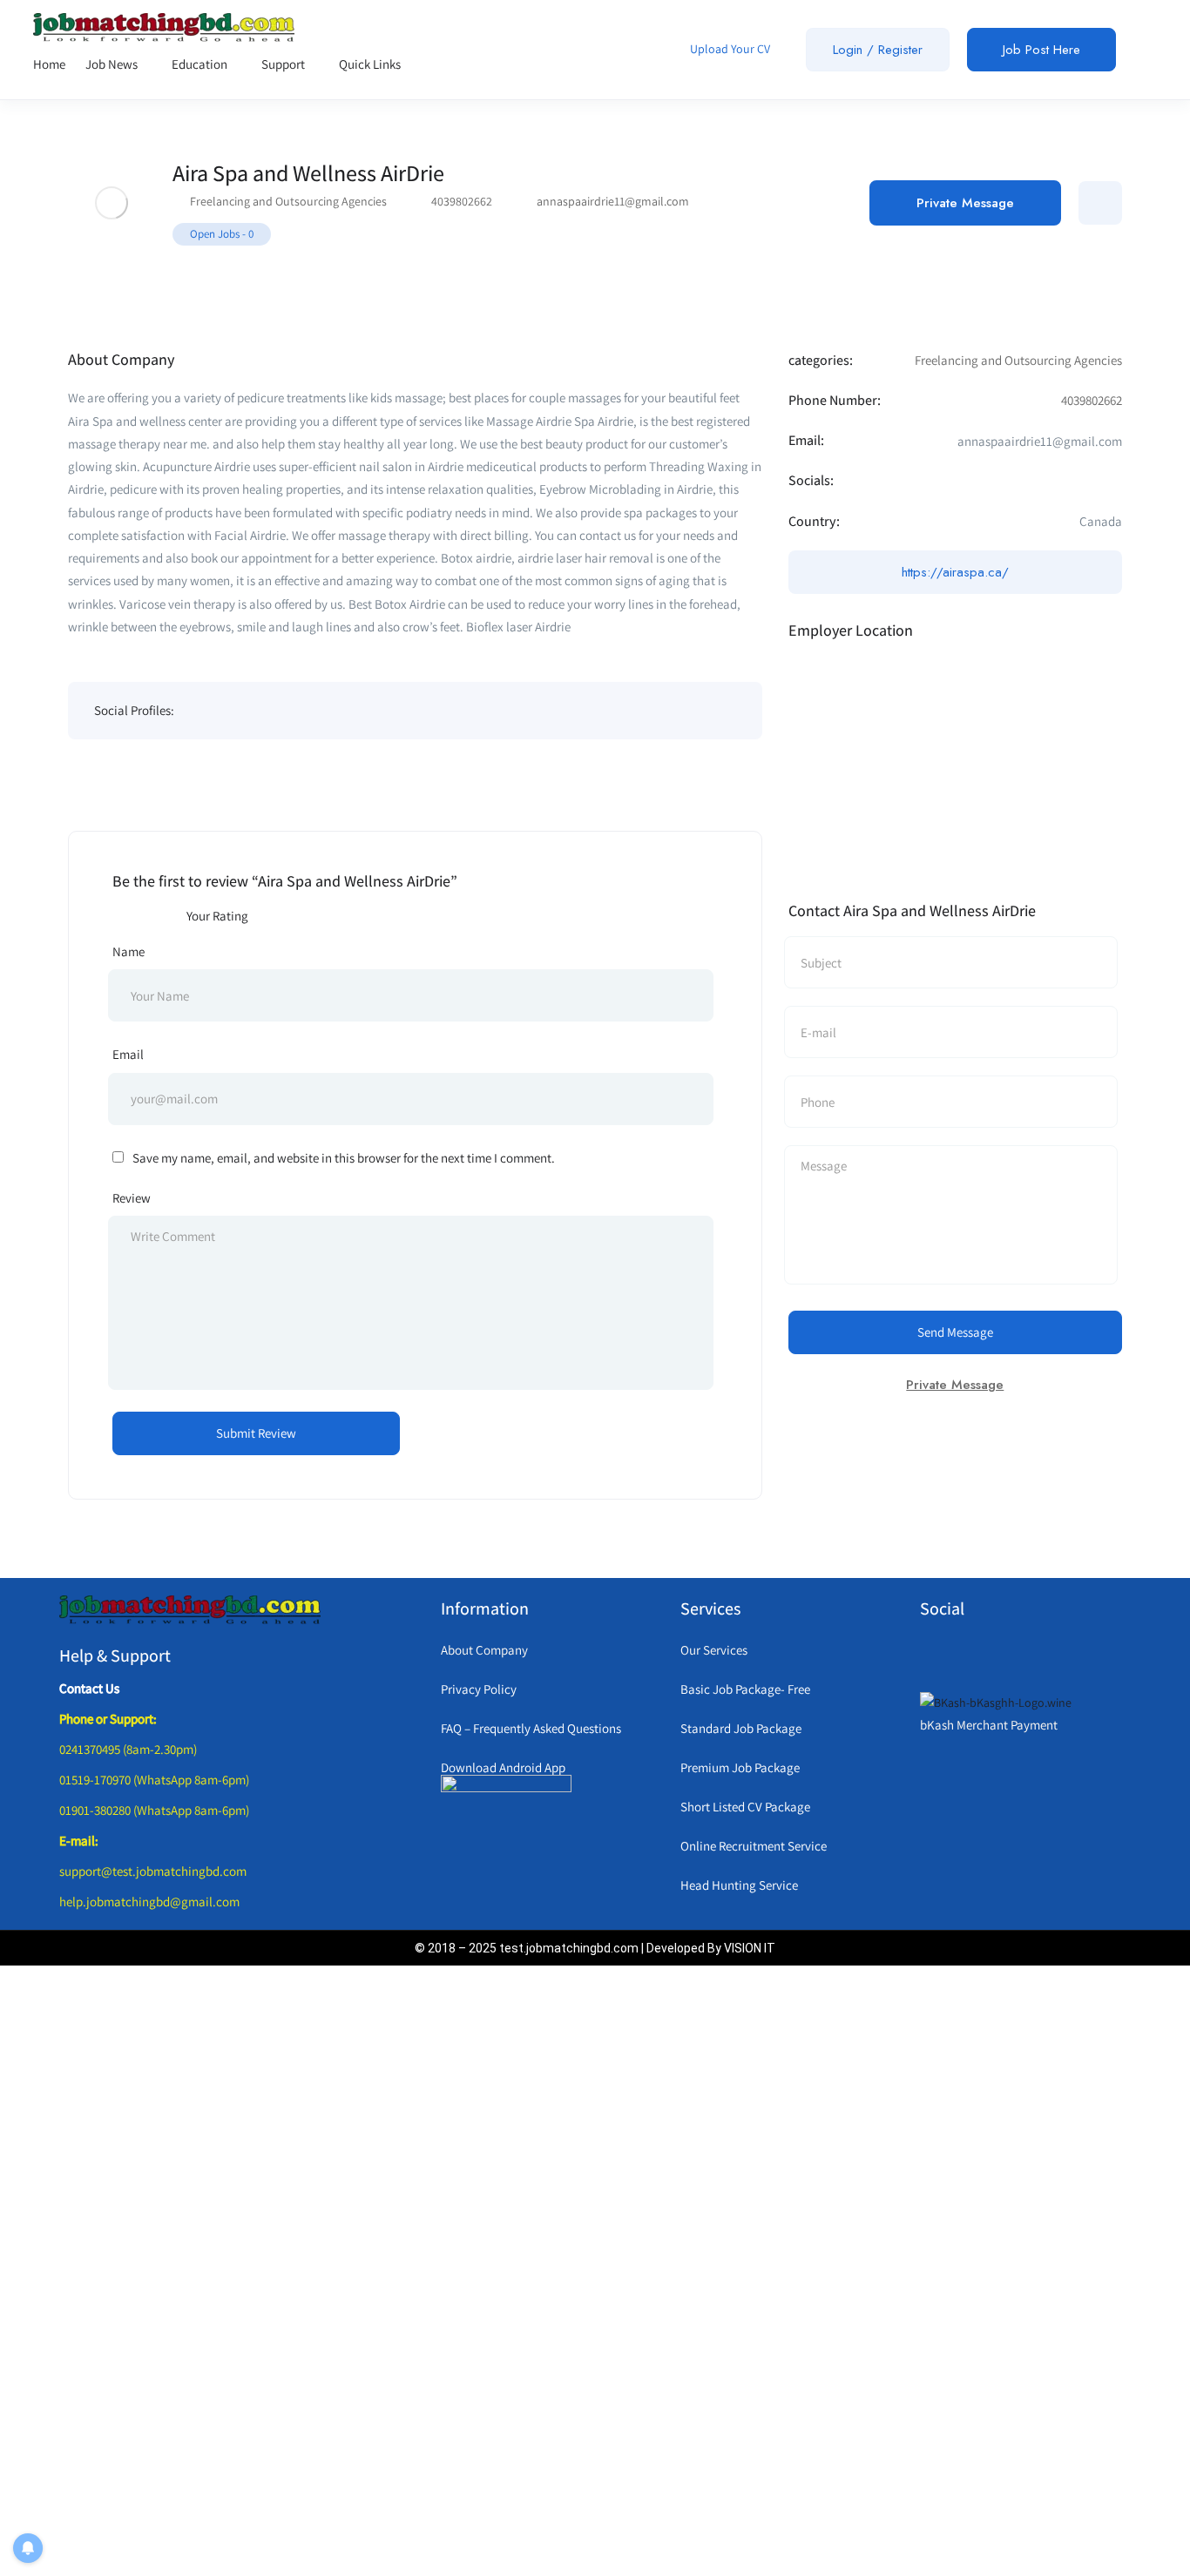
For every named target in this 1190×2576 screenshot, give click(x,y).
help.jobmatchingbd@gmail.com (149, 1902)
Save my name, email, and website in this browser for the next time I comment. (344, 1158)
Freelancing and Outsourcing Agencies (288, 201)
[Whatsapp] (928, 1656)
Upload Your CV (729, 49)
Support (284, 64)
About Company (484, 1650)
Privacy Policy (479, 1689)
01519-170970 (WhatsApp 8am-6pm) (154, 1780)
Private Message (965, 203)
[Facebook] (967, 1656)
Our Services (714, 1650)
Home (49, 64)
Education (201, 64)
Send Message (955, 1332)
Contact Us (89, 1688)
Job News (113, 64)
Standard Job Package (741, 1728)
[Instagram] (1006, 1656)
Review (132, 1198)
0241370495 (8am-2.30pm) (128, 1749)
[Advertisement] (534, 2268)
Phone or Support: (108, 1719)
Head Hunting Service (739, 1885)
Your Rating (217, 916)
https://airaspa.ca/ (955, 572)
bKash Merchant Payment (989, 1725)
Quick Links (371, 64)
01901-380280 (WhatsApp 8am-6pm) (154, 1810)
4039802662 (462, 201)
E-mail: (79, 1841)
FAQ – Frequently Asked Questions (531, 1728)
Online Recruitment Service (754, 1846)
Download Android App (503, 1767)
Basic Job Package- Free (745, 1689)
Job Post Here (1041, 50)
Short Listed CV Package (745, 1807)
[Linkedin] (1045, 1656)
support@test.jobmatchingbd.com (153, 1871)
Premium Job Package (740, 1767)
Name (128, 951)
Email (128, 1054)
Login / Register (878, 50)
